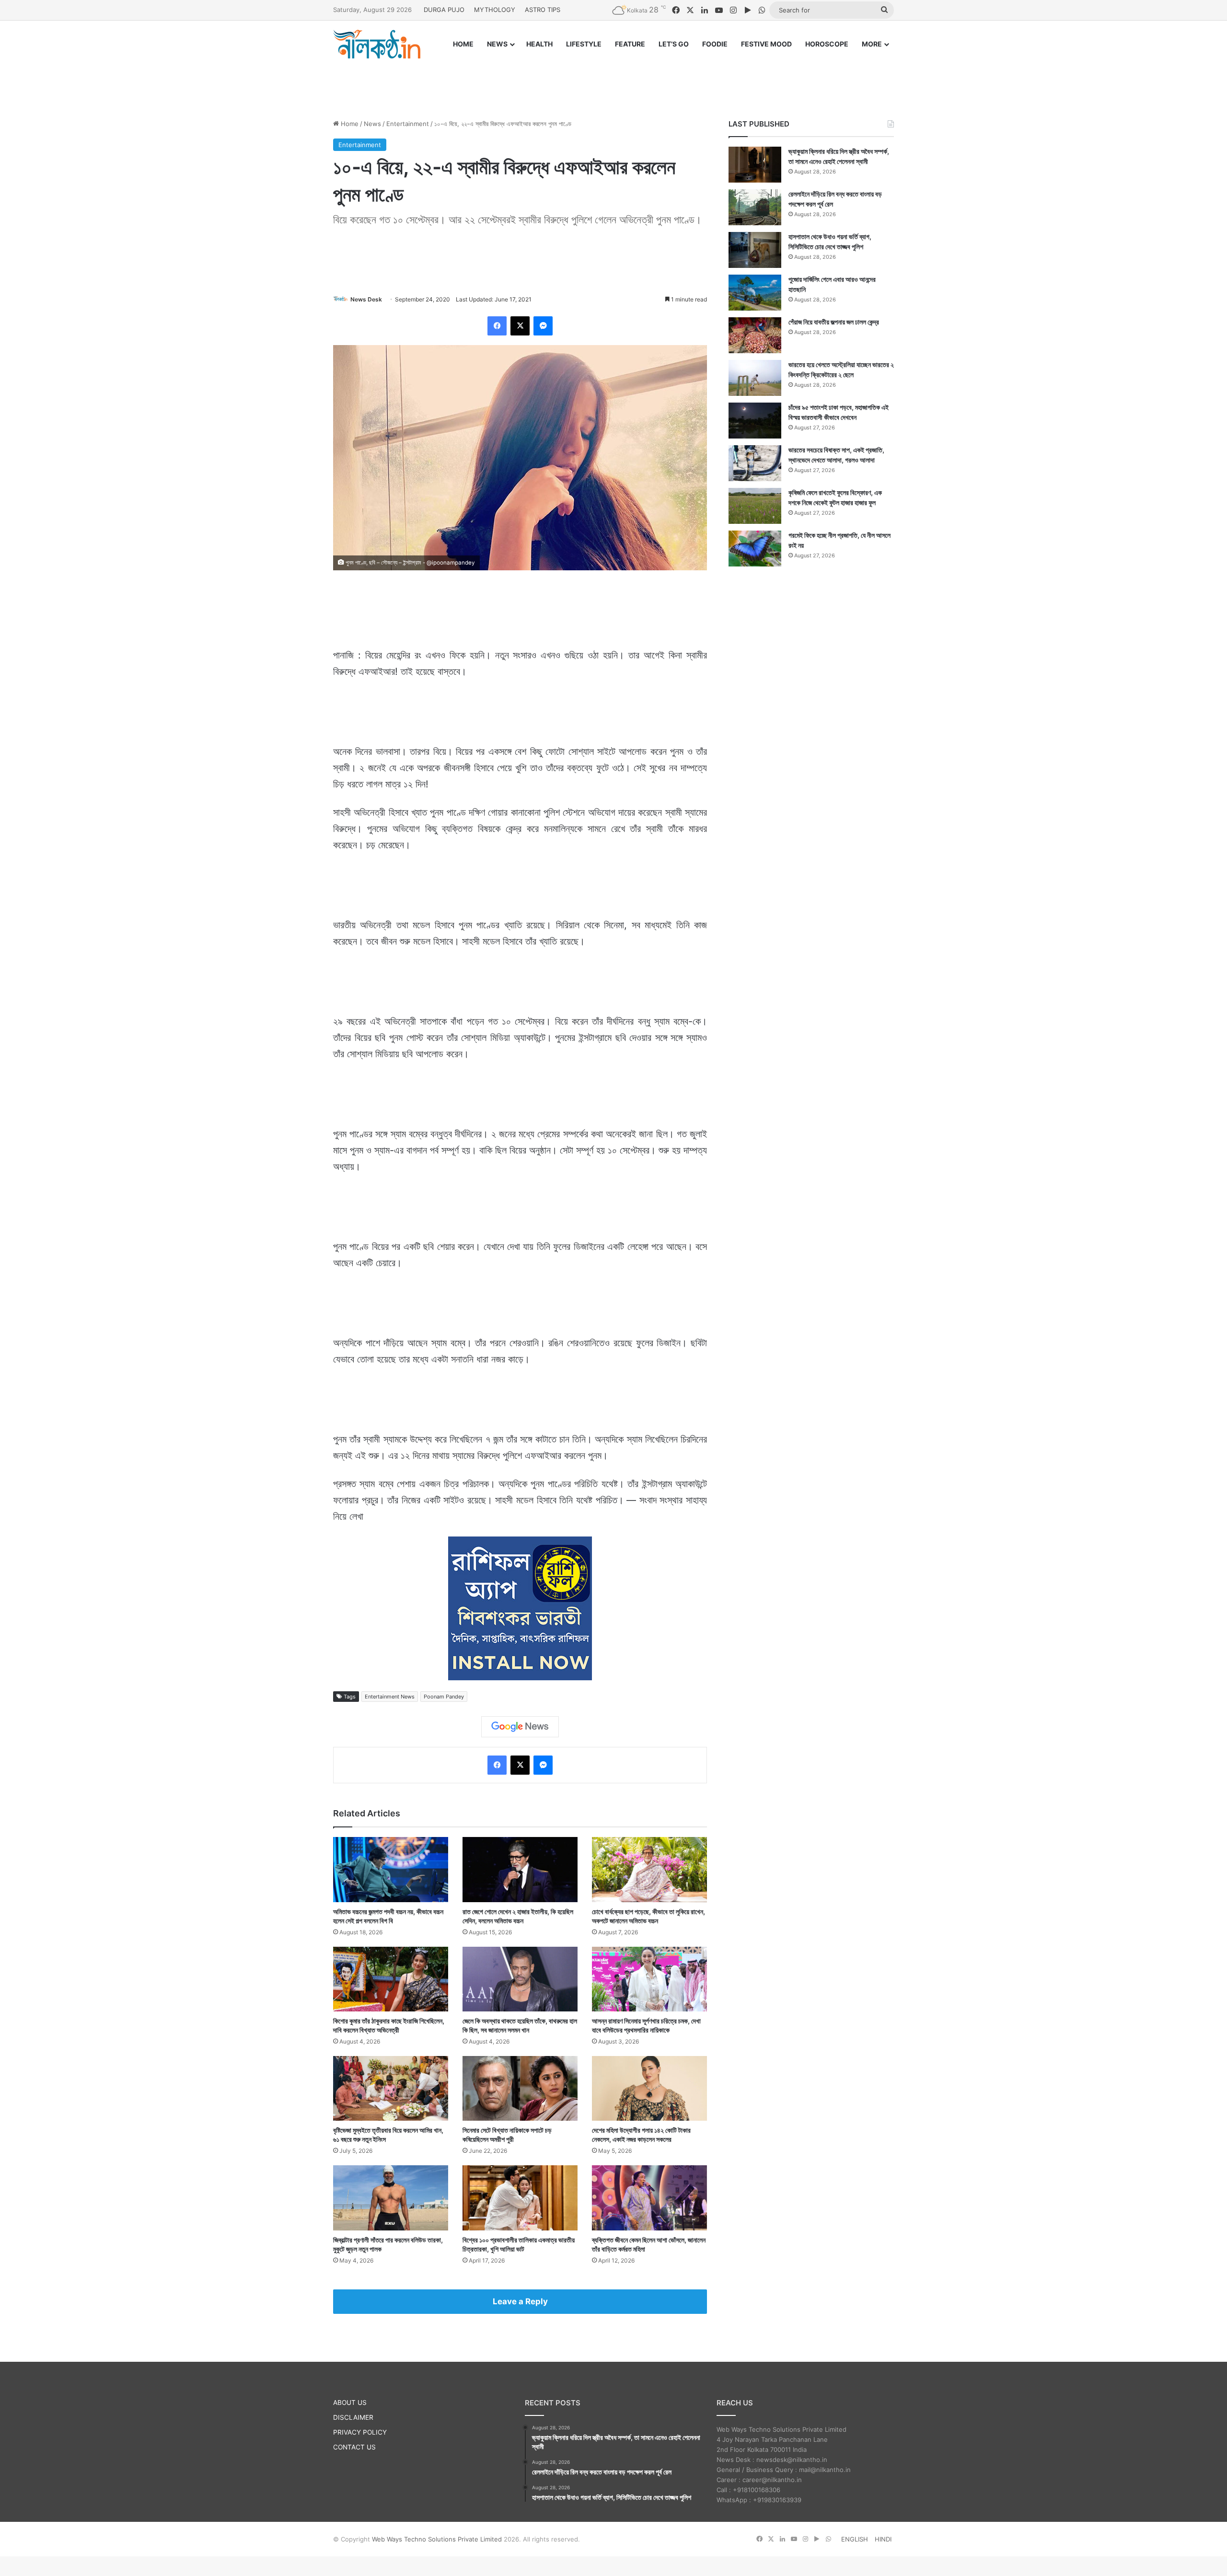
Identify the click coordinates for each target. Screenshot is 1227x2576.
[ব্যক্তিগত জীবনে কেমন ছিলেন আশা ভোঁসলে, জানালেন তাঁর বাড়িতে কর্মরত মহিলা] (649, 2198)
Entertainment (408, 124)
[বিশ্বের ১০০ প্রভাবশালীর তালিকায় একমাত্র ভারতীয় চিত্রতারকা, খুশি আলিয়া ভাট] (520, 2198)
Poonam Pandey (444, 1697)
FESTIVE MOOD (766, 44)
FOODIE (715, 44)
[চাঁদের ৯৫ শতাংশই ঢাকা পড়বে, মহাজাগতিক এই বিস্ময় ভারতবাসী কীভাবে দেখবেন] (755, 421)
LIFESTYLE (584, 44)
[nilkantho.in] (377, 44)
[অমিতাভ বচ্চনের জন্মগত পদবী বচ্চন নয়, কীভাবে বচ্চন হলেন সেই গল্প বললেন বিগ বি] (391, 1869)
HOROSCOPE (827, 44)
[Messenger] (543, 326)
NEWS (497, 44)
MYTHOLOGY (495, 10)
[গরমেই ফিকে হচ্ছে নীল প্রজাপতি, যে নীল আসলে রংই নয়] (755, 549)
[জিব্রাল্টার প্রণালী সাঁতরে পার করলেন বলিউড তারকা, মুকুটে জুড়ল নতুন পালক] (391, 2198)
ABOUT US (350, 2403)
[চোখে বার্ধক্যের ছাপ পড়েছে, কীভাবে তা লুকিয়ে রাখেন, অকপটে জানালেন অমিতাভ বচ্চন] (649, 1869)
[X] (520, 326)
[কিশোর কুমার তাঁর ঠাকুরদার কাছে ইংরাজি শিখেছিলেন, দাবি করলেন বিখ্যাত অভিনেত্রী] (391, 1979)
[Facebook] (497, 326)
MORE (872, 44)
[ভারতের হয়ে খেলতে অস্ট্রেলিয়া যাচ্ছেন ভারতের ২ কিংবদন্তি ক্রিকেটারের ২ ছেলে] (755, 378)
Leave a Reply (520, 2301)
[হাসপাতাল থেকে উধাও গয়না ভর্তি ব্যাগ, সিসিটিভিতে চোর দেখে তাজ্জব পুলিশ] (755, 250)
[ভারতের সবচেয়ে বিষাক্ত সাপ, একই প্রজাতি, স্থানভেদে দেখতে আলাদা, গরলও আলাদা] (755, 463)
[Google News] (520, 1727)
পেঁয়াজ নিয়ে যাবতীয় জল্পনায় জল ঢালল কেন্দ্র (834, 322)
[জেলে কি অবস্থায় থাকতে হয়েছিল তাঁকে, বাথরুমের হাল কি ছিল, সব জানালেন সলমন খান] (520, 1979)
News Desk (366, 299)
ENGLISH (855, 2539)
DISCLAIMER (353, 2417)
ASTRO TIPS (543, 10)
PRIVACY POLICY (360, 2432)
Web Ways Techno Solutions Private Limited (437, 2539)
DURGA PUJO (444, 10)
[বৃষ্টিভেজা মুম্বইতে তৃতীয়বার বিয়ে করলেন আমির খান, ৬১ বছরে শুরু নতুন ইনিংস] (391, 2088)
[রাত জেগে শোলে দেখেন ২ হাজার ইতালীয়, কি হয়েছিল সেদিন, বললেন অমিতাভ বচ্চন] (520, 1869)
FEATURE (630, 44)
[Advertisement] (613, 80)
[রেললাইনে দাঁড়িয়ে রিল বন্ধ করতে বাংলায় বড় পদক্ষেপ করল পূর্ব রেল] (755, 207)
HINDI (883, 2539)
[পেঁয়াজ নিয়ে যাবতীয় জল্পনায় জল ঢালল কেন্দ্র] (755, 335)
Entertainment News (390, 1697)
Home (349, 124)
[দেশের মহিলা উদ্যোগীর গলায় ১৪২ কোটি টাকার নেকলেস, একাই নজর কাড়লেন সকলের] (649, 2088)
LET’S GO (674, 44)
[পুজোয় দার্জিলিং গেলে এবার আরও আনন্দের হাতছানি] (755, 293)
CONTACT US (354, 2447)
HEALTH (539, 44)
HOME (463, 44)
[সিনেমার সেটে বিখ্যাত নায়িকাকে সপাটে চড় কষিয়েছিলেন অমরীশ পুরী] (520, 2088)
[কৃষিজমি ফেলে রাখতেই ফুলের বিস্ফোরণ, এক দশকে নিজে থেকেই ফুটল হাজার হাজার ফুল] (755, 506)
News (372, 124)
